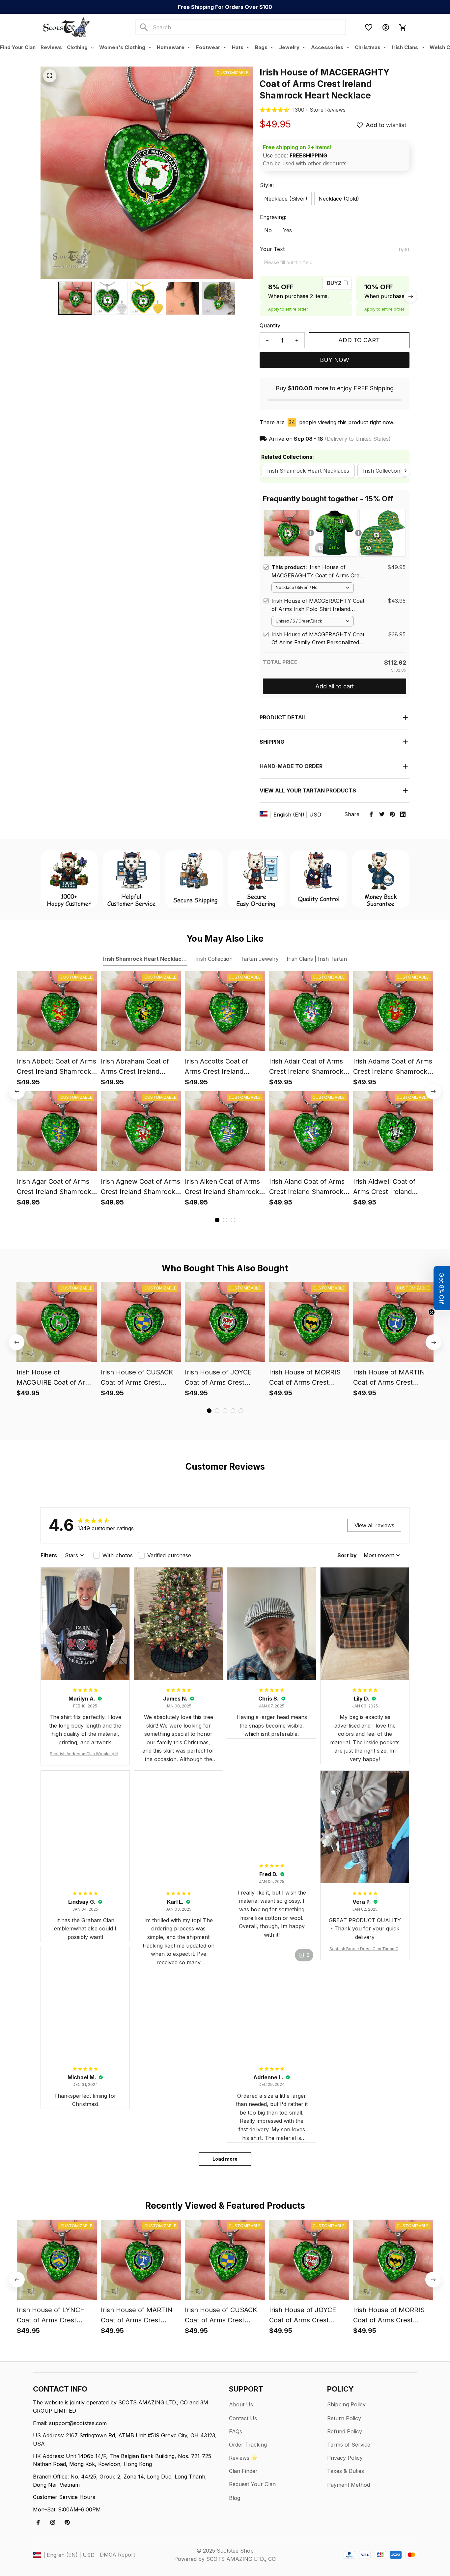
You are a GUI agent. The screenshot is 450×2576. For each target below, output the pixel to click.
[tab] (217, 1220)
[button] (442, 1288)
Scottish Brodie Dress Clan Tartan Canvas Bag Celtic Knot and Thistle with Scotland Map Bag (365, 1949)
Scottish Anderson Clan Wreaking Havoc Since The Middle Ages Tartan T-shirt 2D (85, 1754)
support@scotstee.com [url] (78, 2423)
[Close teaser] (432, 1312)
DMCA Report (117, 2555)
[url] (319, 110)
